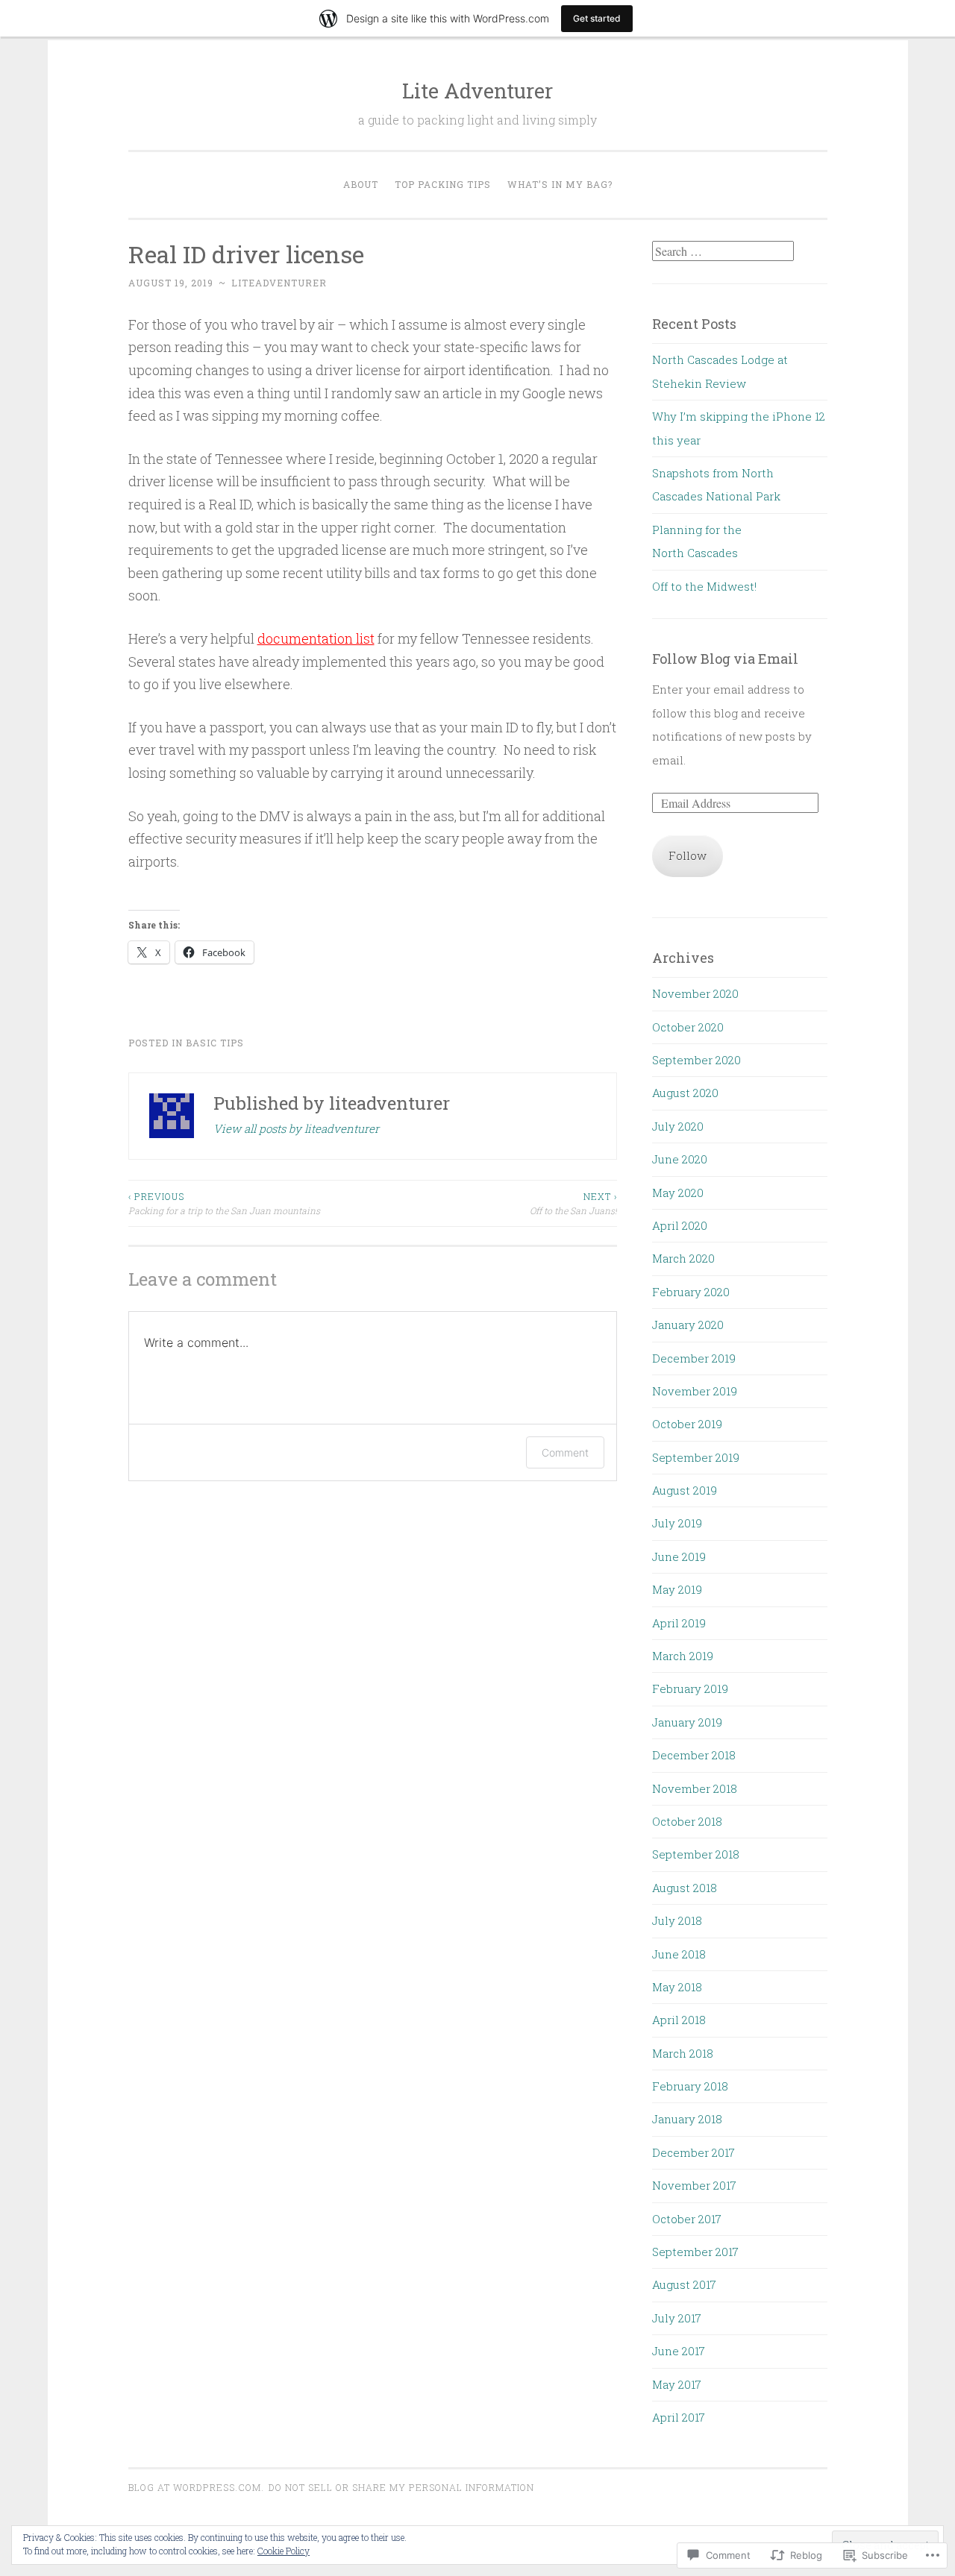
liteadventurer (279, 283)
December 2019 (694, 1358)
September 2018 (696, 1854)
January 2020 (688, 1325)
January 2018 (687, 2119)
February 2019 (690, 1688)
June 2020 (680, 1159)
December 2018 (694, 1755)
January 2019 (687, 1722)
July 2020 (678, 1126)
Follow (688, 855)
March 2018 (683, 2053)
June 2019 (679, 1556)
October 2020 (688, 1027)
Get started (597, 18)
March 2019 (683, 1656)
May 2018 (677, 1987)
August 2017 (684, 2284)
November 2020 (695, 993)
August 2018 (685, 1888)
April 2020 (680, 1225)
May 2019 (677, 1589)
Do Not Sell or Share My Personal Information (401, 2487)
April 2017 (679, 2417)
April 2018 (679, 2020)
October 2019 (687, 1424)
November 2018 (695, 1788)
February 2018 (690, 2086)
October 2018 (687, 1821)
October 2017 (687, 2219)
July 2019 (677, 1523)
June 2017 (679, 2351)
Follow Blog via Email (725, 659)
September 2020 (696, 1060)
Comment (565, 1452)
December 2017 (693, 2152)
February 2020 (691, 1292)
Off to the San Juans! (573, 1203)
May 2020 (678, 1193)
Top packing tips (443, 184)
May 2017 (677, 2384)
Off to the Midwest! (704, 586)
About (361, 184)
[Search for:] (723, 251)
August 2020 (685, 1093)
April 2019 (679, 1623)
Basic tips (215, 1043)
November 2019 (695, 1391)
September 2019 (696, 1457)
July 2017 (677, 2318)
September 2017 (695, 2252)
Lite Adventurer (477, 91)
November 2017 (694, 2185)
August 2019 (685, 1490)
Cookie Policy (284, 2551)
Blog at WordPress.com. (196, 2487)
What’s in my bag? (560, 184)
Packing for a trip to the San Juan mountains (224, 1203)
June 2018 (679, 1954)
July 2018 (677, 1920)
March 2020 (683, 1258)
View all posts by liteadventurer (296, 1128)
